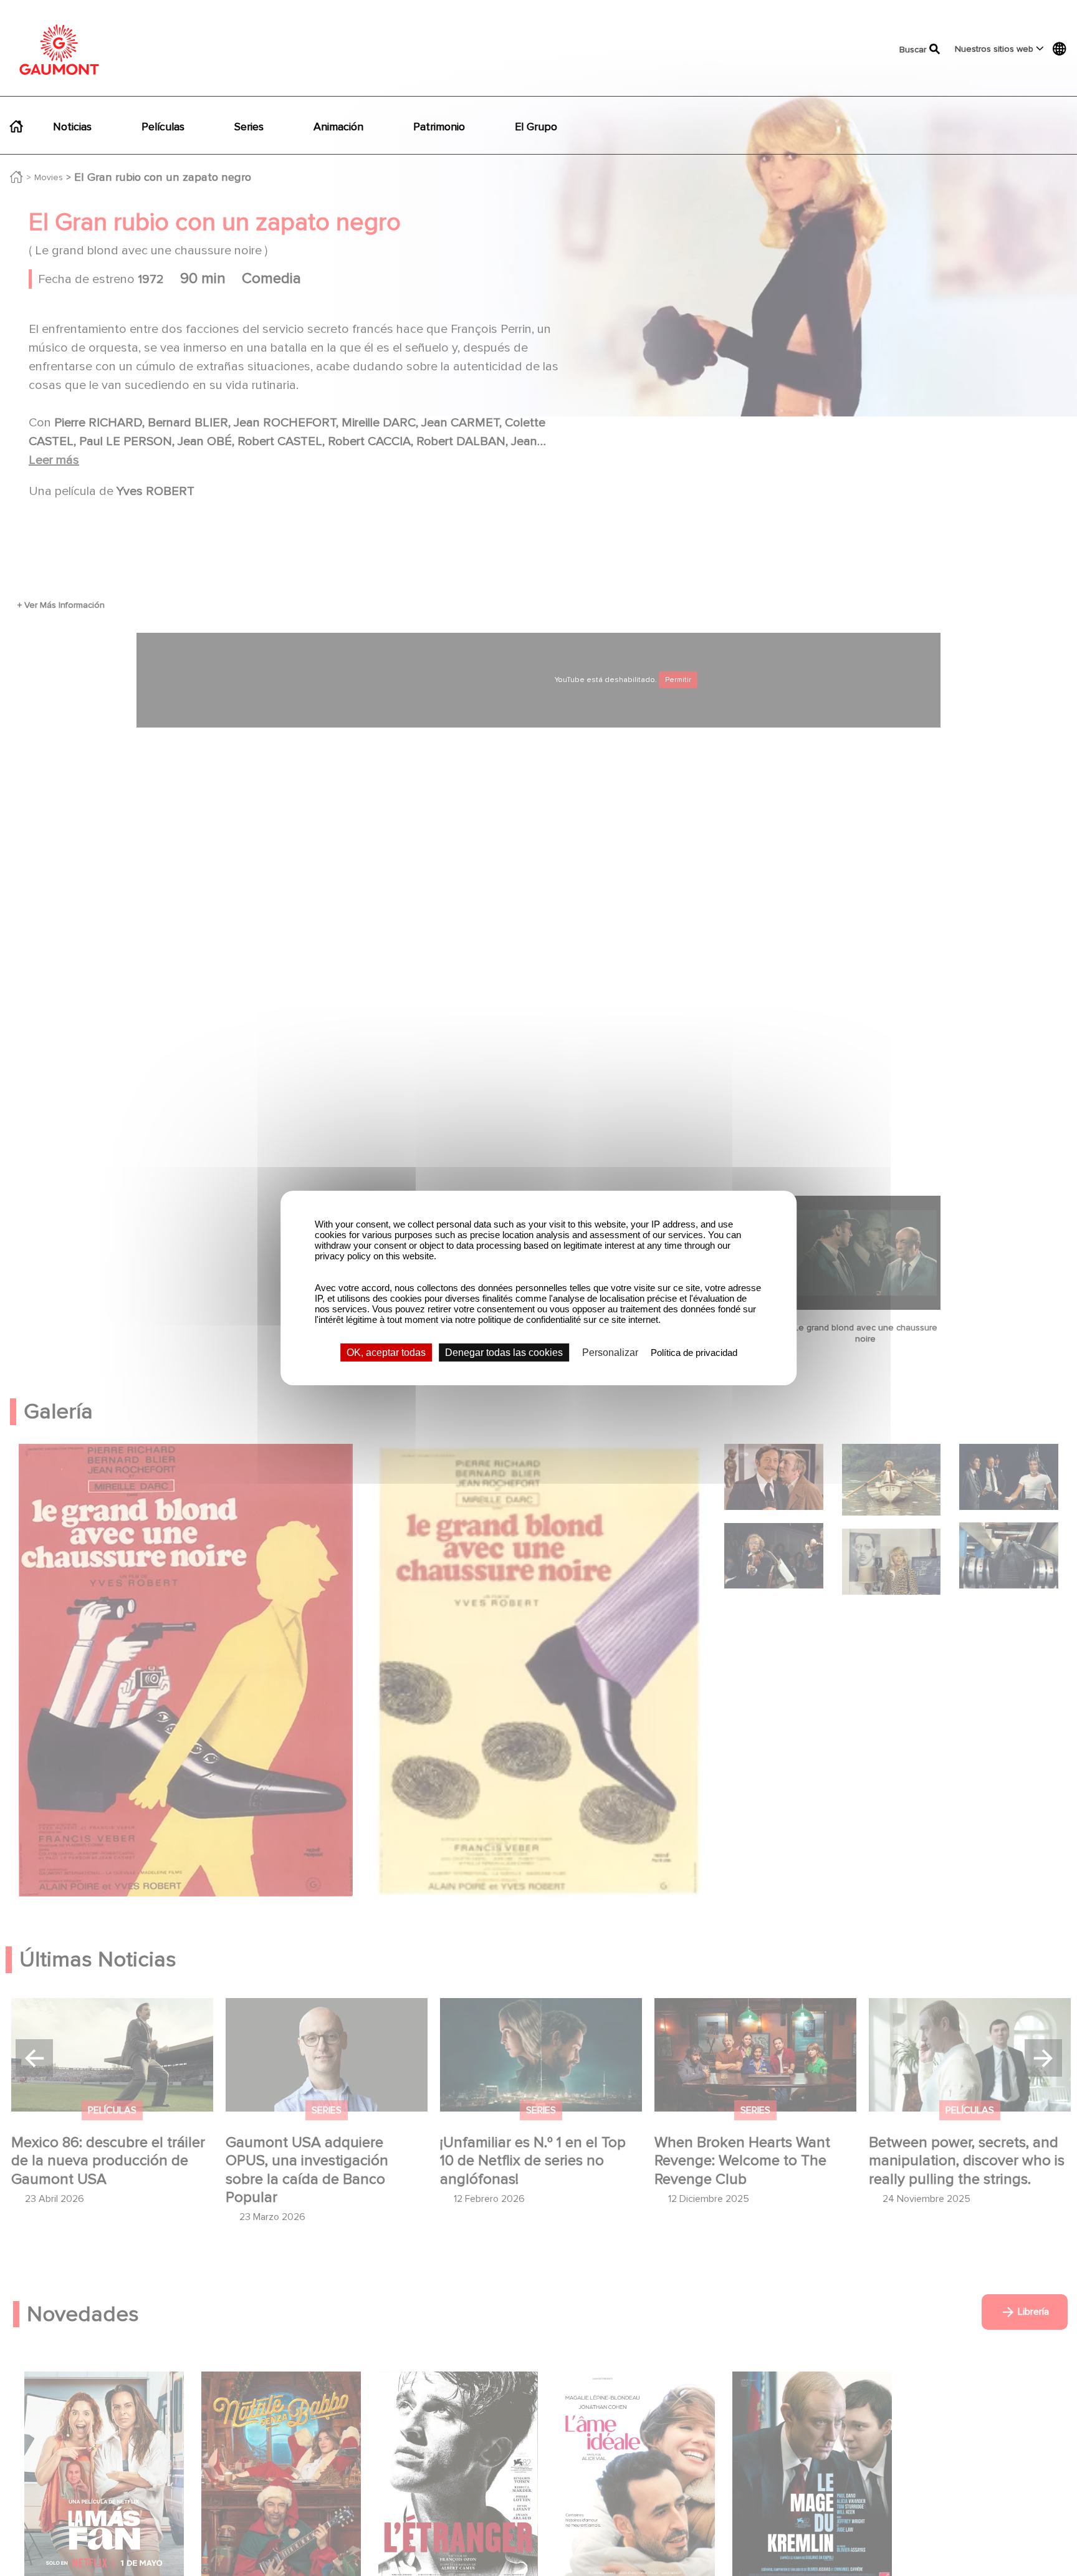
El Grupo (536, 127)
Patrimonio (439, 127)
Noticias (72, 127)
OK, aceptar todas (386, 1353)
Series (249, 127)
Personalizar (610, 1353)
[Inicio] (59, 50)
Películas (163, 127)
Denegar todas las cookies (504, 1353)
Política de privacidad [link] (694, 1353)
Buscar (906, 50)
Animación (338, 127)
